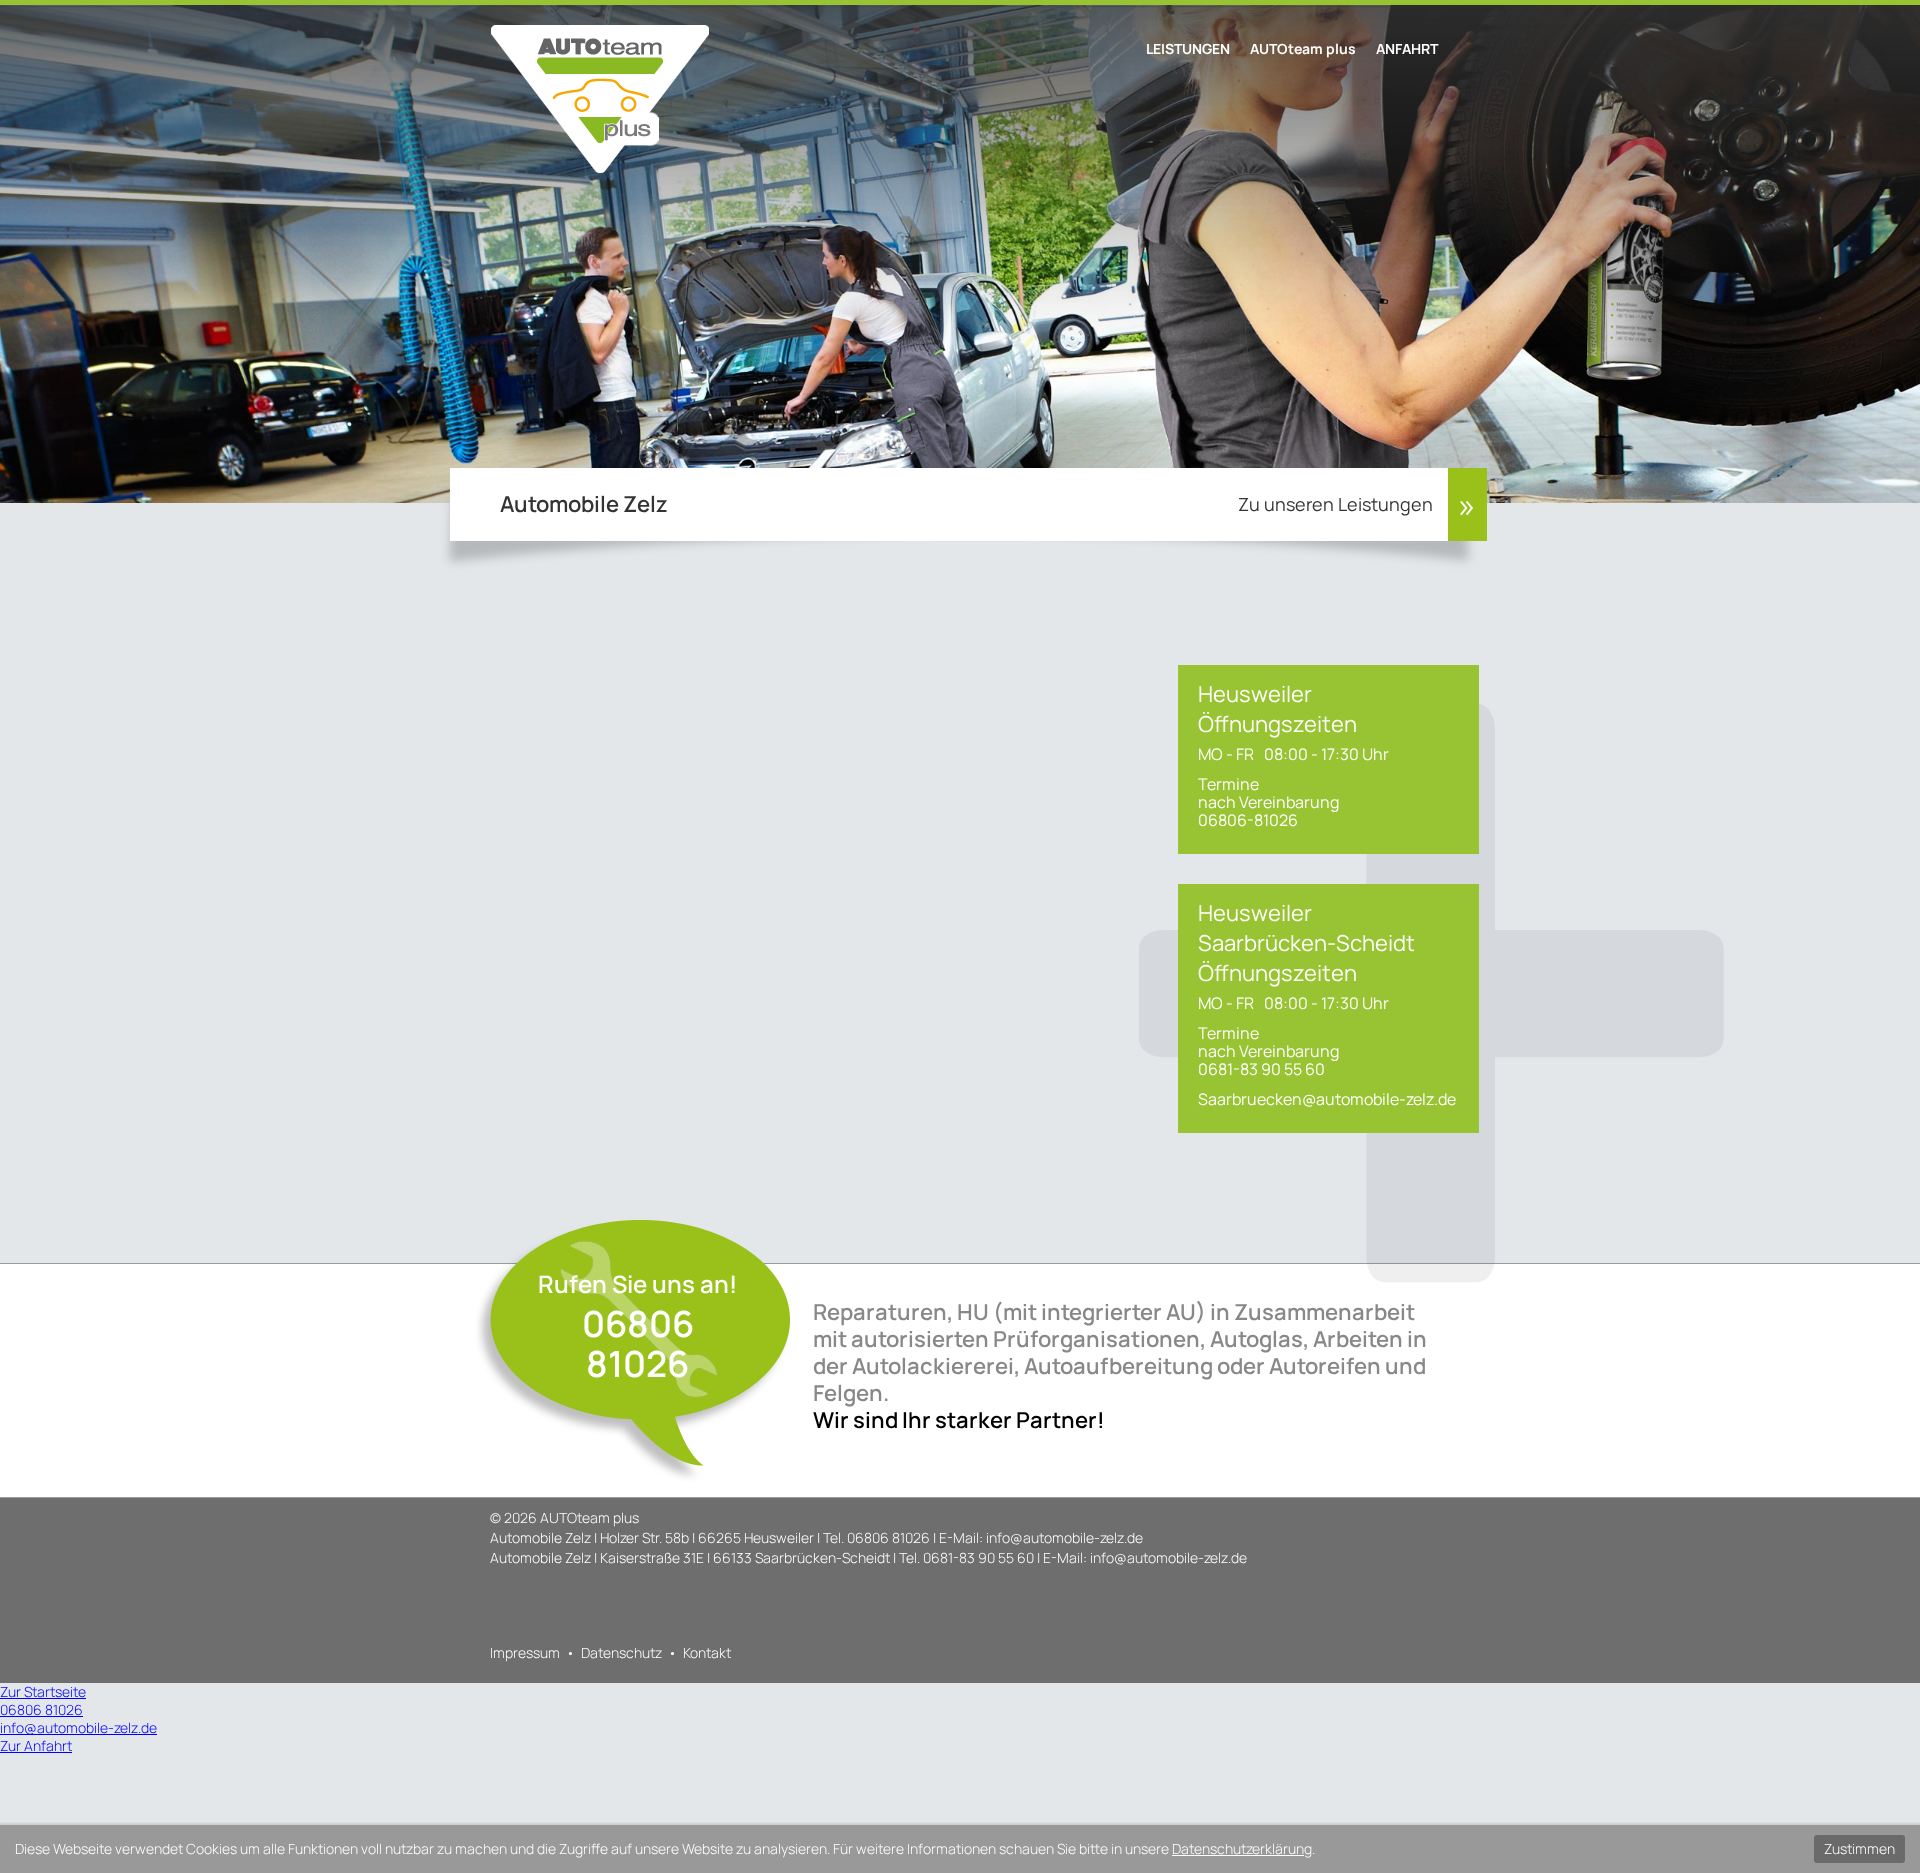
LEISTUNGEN (1188, 48)
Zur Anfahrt (36, 1745)
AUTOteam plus (1303, 48)
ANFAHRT (1407, 48)
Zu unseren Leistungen (1335, 504)
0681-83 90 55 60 (978, 1557)
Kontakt (707, 1652)
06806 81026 (638, 1343)
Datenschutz (621, 1652)
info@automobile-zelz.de (1064, 1537)
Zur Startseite (43, 1691)
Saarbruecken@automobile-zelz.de (1327, 1099)
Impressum (525, 1652)
